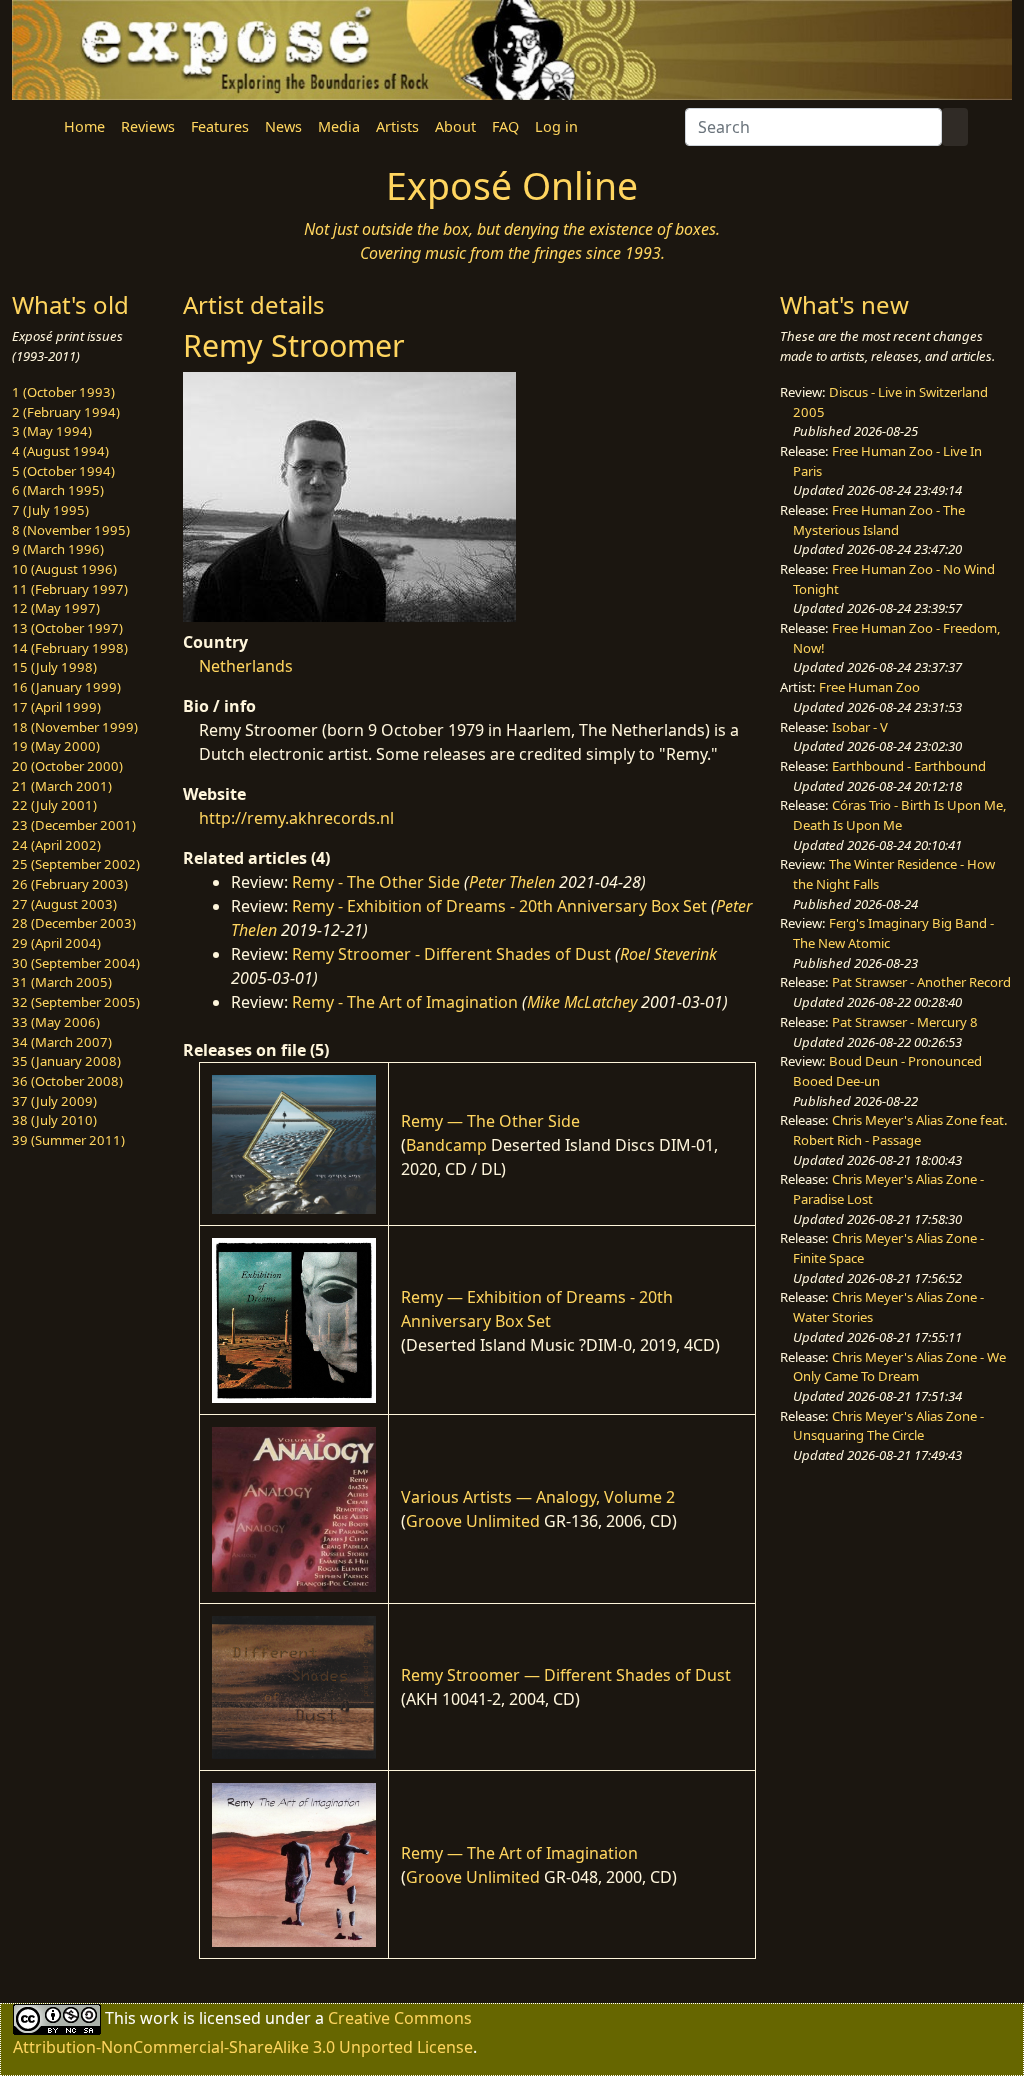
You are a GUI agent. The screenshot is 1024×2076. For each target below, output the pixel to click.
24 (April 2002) (56, 845)
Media (339, 126)
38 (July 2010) (54, 1120)
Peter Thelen (512, 882)
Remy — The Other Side (490, 1121)
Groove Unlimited (473, 1521)
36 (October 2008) (67, 1081)
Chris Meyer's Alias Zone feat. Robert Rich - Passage (900, 1130)
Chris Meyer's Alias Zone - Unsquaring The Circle (888, 1426)
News (283, 126)
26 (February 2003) (70, 884)
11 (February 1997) (70, 589)
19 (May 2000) (56, 746)
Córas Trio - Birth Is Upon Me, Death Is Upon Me (900, 815)
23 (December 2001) (74, 825)
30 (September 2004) (76, 963)
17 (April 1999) (56, 707)
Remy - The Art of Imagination (405, 1002)
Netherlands (246, 666)
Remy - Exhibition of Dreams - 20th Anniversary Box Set (499, 906)
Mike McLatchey (582, 1002)
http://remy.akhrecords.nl (296, 818)
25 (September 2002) (76, 864)
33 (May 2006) (56, 1022)
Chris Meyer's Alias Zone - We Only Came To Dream (899, 1367)
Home (84, 126)
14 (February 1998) (70, 648)
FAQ (505, 126)
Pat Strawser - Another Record (921, 982)
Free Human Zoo (869, 687)
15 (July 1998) (54, 667)
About (455, 126)
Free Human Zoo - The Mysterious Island (879, 520)
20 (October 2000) (67, 766)
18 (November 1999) (75, 727)
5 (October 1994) (63, 471)
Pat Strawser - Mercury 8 (905, 1022)
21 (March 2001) (62, 786)
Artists (397, 126)
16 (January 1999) (66, 687)
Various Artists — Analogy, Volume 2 (538, 1497)
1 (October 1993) (63, 392)
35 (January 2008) (66, 1061)
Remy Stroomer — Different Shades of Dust (566, 1675)
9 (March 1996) (58, 549)
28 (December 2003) (74, 923)
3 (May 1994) (52, 431)
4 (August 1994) (60, 451)
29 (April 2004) (56, 943)
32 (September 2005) (76, 1002)
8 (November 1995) (71, 530)
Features (220, 126)
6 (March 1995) (58, 490)
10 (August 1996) (64, 569)
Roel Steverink (668, 954)
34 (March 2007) (62, 1042)
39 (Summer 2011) (68, 1140)
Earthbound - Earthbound (909, 766)
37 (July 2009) (54, 1101)
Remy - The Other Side (376, 882)
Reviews (148, 126)
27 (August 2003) (64, 904)
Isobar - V (860, 727)
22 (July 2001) (54, 805)
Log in (556, 126)
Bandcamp (446, 1145)
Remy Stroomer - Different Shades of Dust (451, 954)
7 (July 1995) (50, 510)
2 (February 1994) (66, 412)
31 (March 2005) (62, 982)
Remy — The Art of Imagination (519, 1853)
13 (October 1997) (67, 628)
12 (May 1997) (56, 608)
